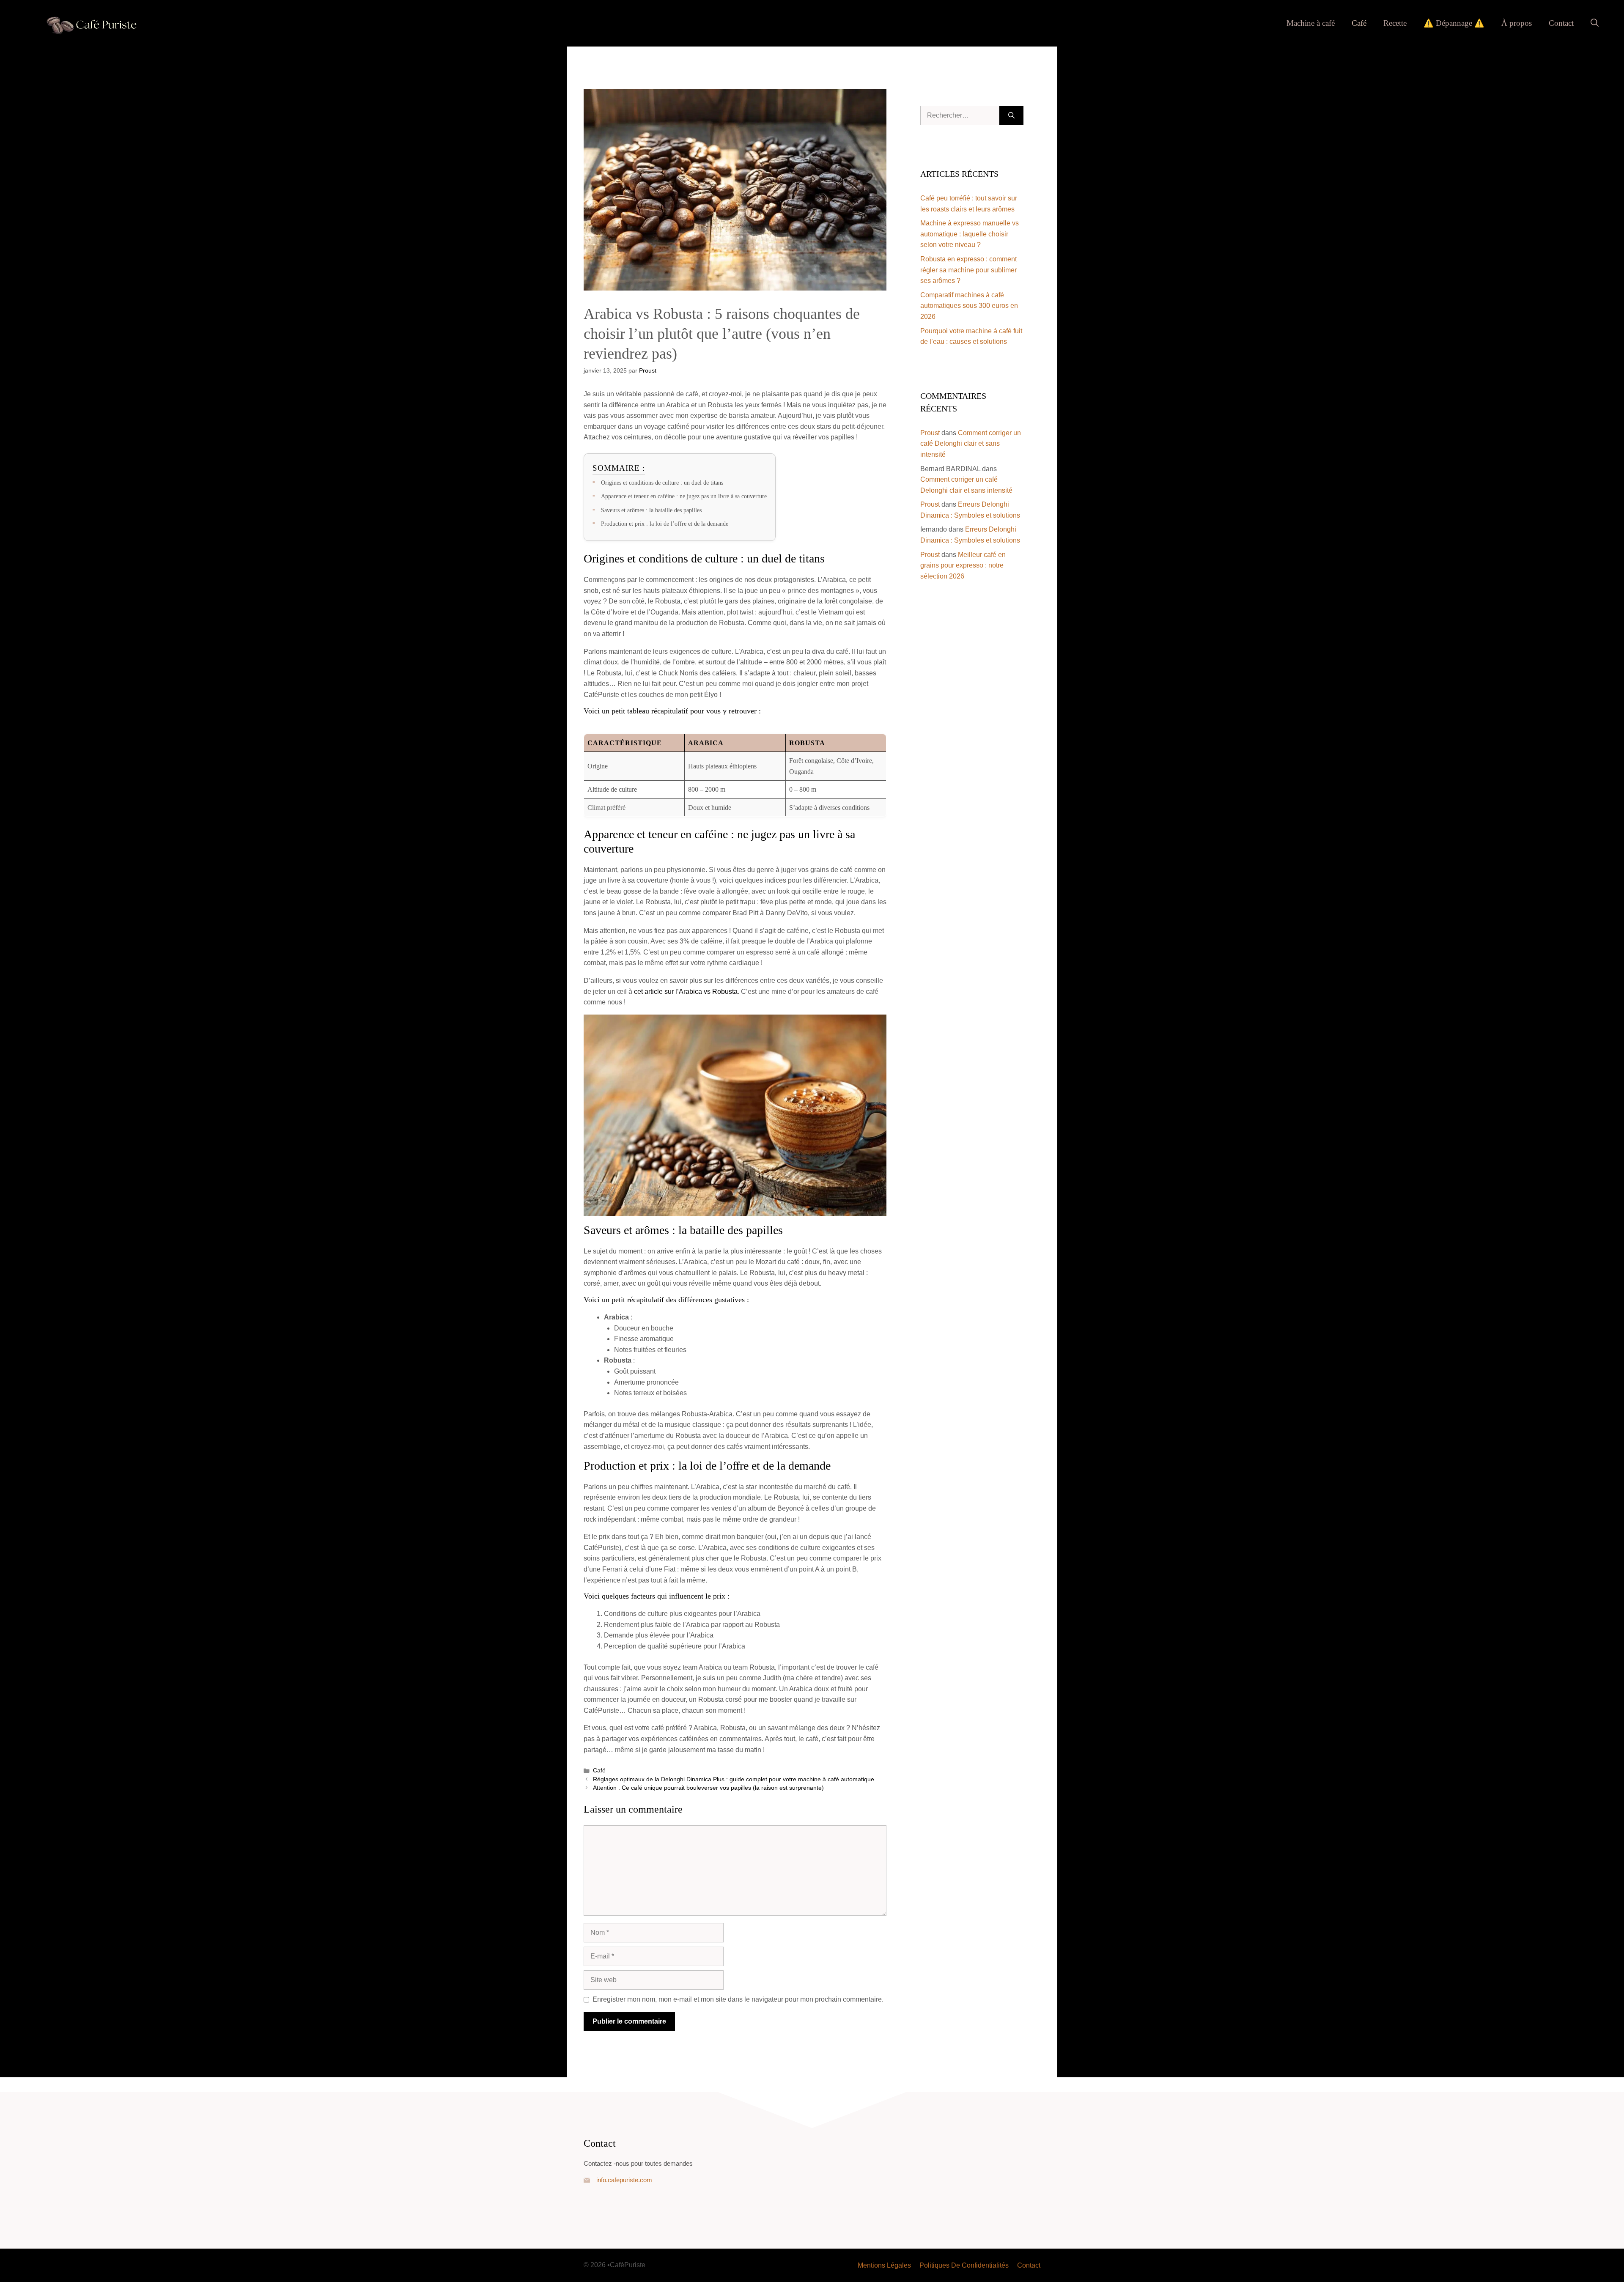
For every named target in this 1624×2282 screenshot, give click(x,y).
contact (1029, 2265)
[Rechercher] (1011, 115)
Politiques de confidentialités (964, 2265)
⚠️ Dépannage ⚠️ (1454, 23)
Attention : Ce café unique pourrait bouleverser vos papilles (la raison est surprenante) (708, 1788)
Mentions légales (884, 2265)
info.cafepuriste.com (624, 2180)
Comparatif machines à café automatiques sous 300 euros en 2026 (969, 306)
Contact (1561, 23)
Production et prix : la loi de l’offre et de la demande (665, 524)
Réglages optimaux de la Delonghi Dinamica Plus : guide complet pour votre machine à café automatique (734, 1779)
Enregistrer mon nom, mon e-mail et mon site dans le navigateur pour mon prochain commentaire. (738, 1999)
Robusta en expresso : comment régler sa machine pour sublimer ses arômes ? (968, 270)
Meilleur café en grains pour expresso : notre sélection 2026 (963, 565)
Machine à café (1311, 23)
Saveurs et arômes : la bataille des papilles (651, 510)
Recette (1395, 23)
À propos (1517, 23)
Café (1359, 23)
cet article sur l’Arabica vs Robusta (686, 992)
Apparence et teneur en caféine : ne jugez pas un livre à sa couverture (684, 496)
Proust (930, 433)
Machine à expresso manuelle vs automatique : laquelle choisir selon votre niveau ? (970, 234)
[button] (1595, 23)
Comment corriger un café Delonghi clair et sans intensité (971, 444)
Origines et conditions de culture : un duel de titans (662, 483)
